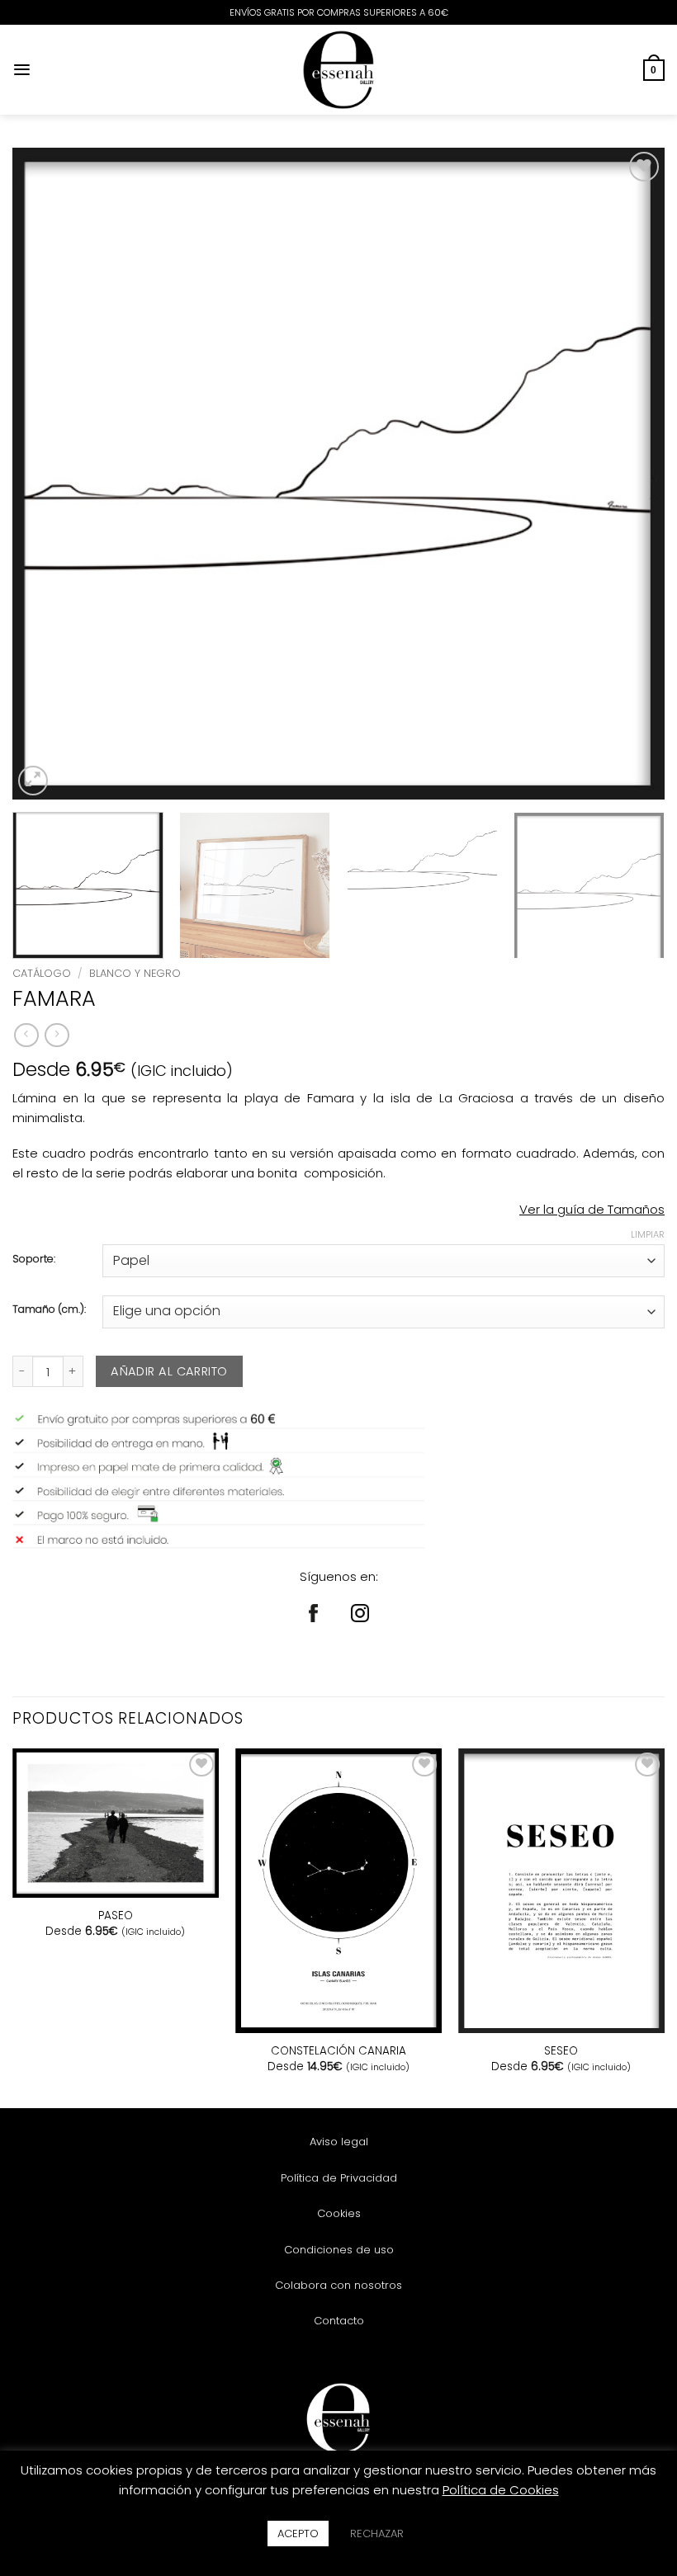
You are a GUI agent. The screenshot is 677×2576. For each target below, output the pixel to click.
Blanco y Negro (135, 973)
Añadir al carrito (169, 1371)
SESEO (561, 2051)
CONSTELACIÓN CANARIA (338, 2051)
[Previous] (46, 474)
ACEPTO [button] (298, 2534)
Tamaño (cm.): (49, 1310)
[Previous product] (57, 1036)
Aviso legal (339, 2142)
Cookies (339, 2213)
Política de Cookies (501, 2490)
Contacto (339, 2321)
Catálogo (42, 973)
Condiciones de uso (339, 2250)
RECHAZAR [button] (377, 2534)
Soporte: (34, 1260)
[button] (22, 70)
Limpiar (648, 1234)
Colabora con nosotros (338, 2285)
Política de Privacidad (339, 2178)
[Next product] (26, 1036)
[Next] (631, 474)
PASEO (116, 1916)
